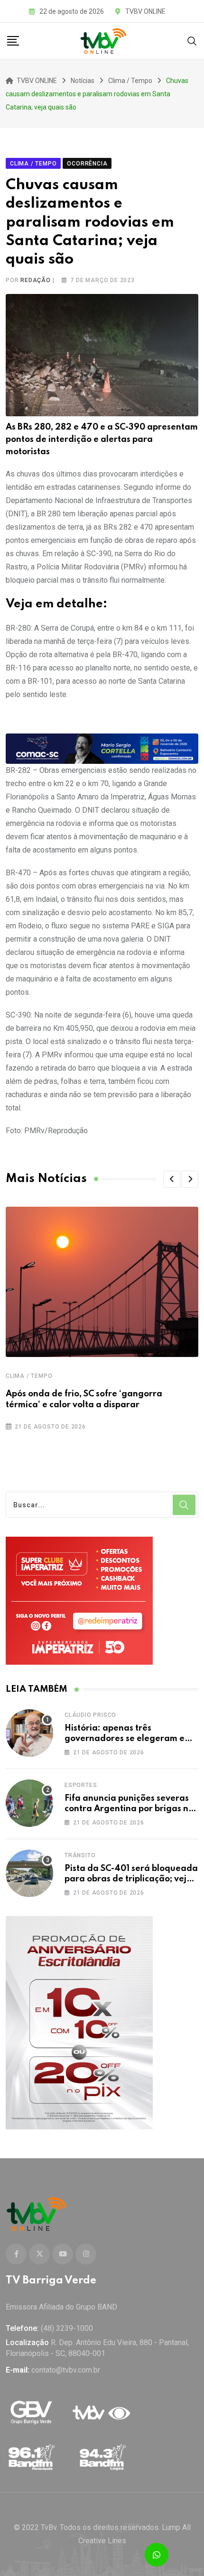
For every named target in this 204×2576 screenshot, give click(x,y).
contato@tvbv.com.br (66, 2370)
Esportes (81, 1785)
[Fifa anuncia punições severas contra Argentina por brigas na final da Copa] (29, 1803)
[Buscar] (192, 41)
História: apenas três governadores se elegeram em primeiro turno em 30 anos (128, 1739)
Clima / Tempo (29, 1376)
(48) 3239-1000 (67, 2328)
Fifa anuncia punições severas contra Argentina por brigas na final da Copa (129, 1809)
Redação (36, 280)
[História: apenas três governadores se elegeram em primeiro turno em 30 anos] (29, 1733)
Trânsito (80, 1855)
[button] (172, 1179)
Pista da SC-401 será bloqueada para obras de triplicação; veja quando (131, 1879)
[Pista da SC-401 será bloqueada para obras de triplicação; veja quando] (29, 1873)
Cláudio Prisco (90, 1715)
